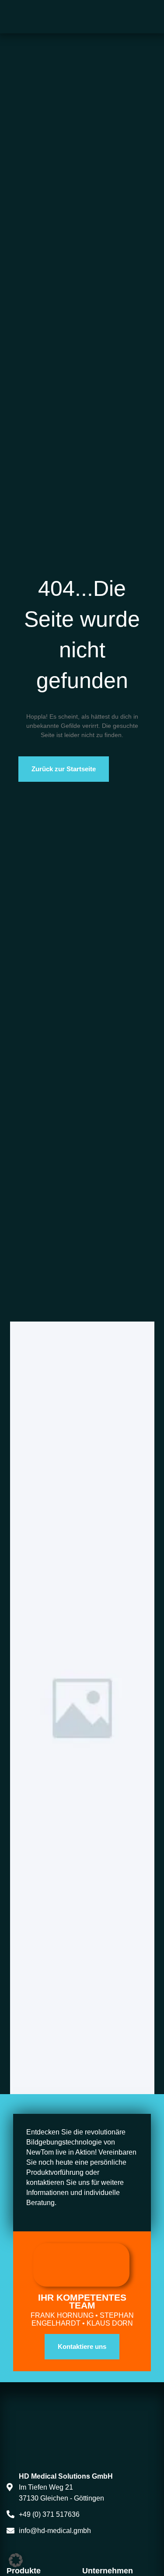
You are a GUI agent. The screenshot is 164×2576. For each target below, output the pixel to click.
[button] (16, 2560)
